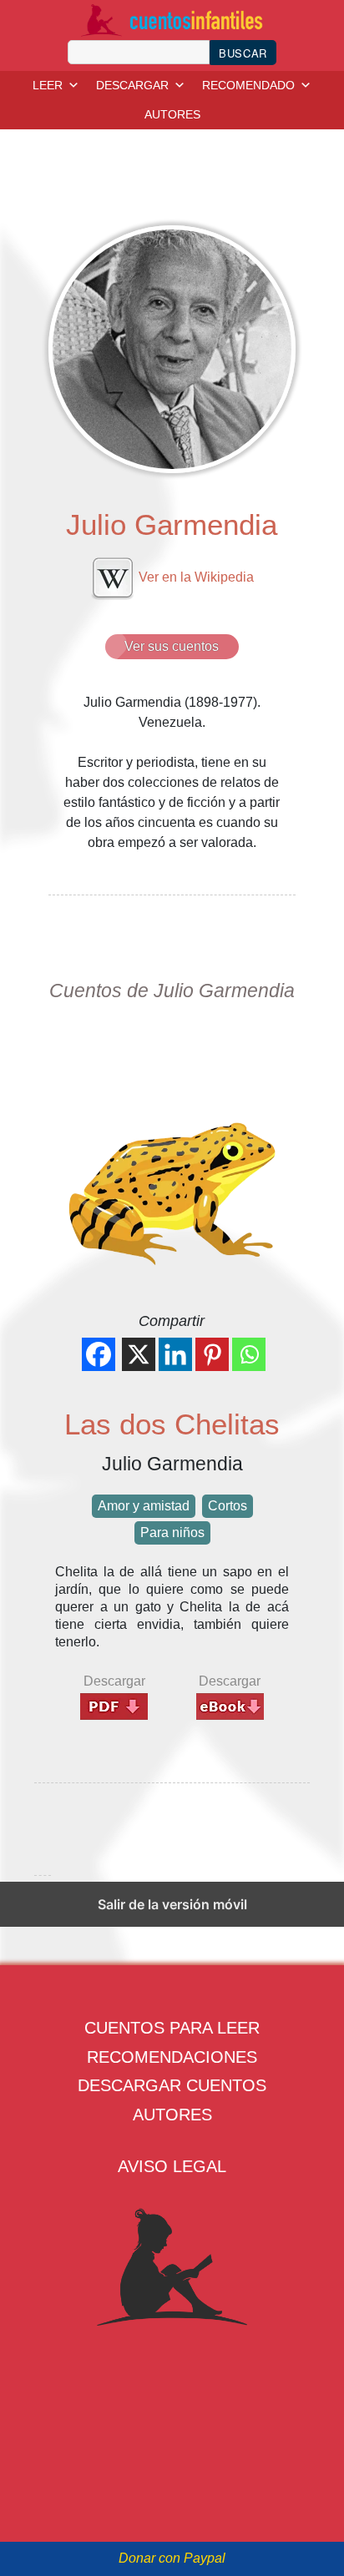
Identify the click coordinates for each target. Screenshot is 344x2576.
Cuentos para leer (172, 2028)
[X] (139, 1354)
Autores (172, 2115)
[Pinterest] (212, 1354)
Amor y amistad (144, 1506)
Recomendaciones (172, 2057)
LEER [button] (48, 85)
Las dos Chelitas (172, 1424)
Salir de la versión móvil (172, 1904)
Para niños (172, 1532)
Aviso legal (172, 2166)
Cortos (228, 1506)
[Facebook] (99, 1354)
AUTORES (172, 114)
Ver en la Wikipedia (195, 577)
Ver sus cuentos (172, 646)
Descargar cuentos (172, 2085)
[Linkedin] (175, 1354)
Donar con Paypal (172, 2558)
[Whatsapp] (249, 1354)
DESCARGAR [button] (132, 85)
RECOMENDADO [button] (248, 85)
